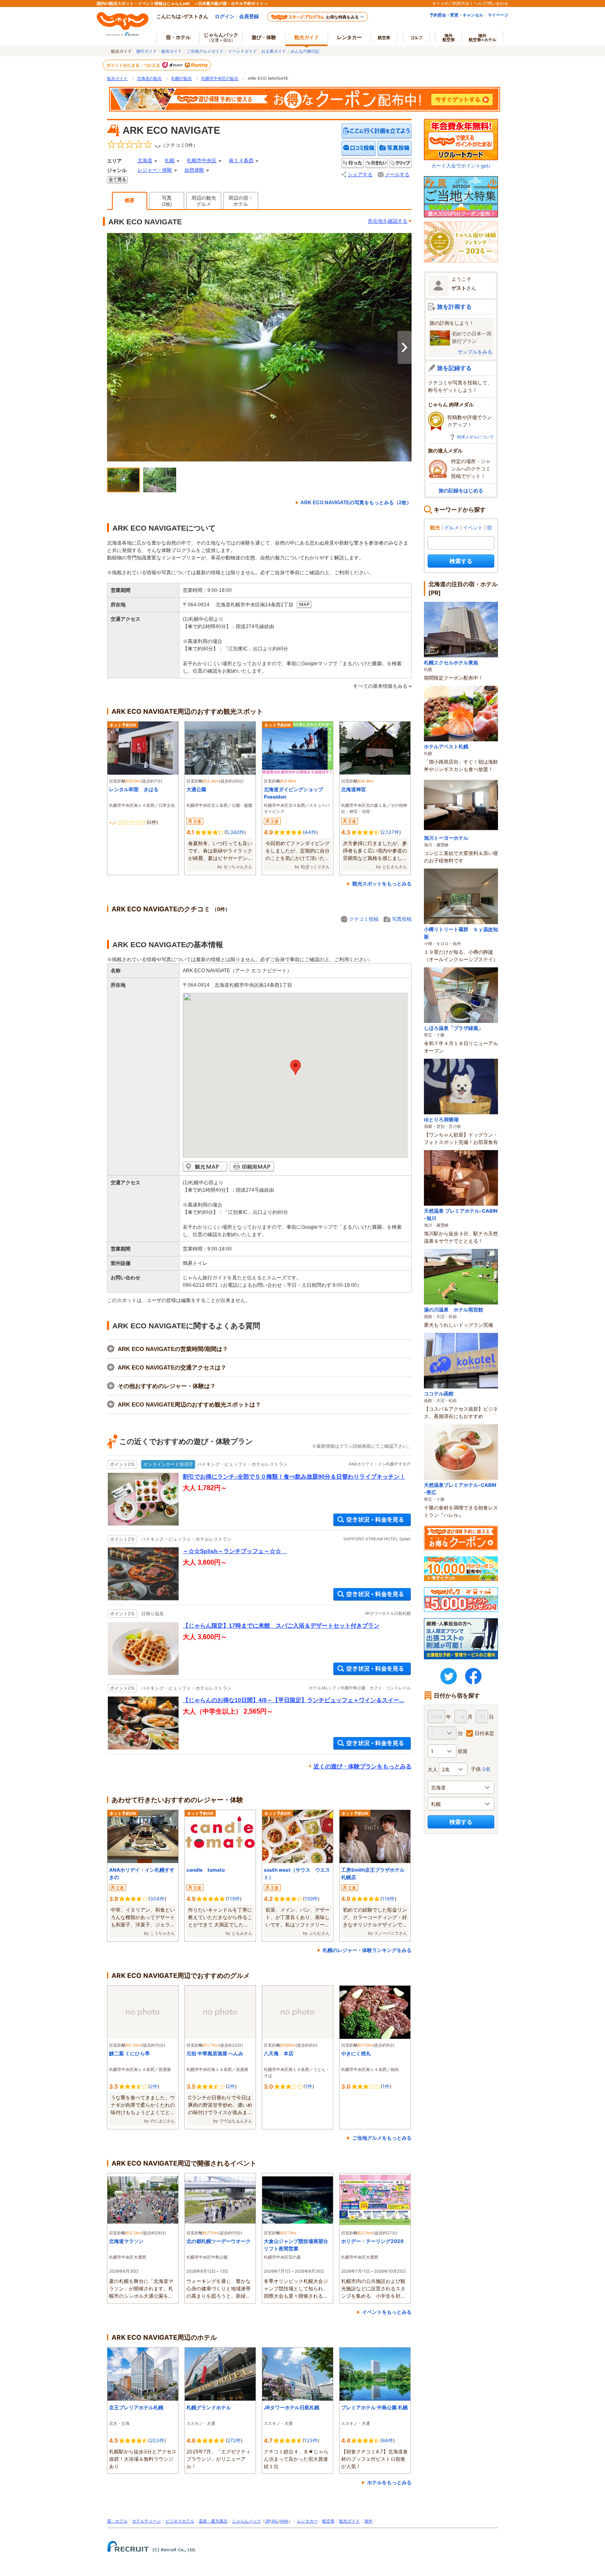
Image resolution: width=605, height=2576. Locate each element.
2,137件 (391, 832)
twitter (449, 1676)
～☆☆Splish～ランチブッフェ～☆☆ (235, 1551)
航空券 (384, 37)
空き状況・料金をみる (372, 1520)
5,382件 (235, 832)
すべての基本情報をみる (380, 686)
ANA (284, 2521)
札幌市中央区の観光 (220, 78)
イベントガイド (242, 51)
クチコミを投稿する (359, 148)
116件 (388, 1899)
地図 (304, 605)
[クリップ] (400, 163)
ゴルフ (417, 37)
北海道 (145, 161)
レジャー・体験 (155, 170)
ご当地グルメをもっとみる (382, 2138)
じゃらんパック (221, 37)
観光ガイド (172, 51)
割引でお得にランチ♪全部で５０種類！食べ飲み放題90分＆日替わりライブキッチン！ (294, 1477)
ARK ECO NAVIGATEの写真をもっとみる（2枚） (356, 503)
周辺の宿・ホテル (241, 201)
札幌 (170, 161)
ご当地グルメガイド (205, 51)
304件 (157, 1899)
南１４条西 (241, 161)
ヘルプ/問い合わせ (491, 3)
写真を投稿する (394, 148)
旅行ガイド (147, 51)
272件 (234, 2440)
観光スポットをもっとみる (382, 884)
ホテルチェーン (147, 2521)
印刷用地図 (252, 1167)
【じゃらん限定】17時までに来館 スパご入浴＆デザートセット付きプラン (281, 1626)
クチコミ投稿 (364, 919)
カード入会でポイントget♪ (461, 166)
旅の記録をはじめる (461, 490)
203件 (157, 2440)
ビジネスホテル (180, 2521)
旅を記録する (454, 368)
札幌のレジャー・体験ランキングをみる (367, 1950)
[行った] (353, 163)
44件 (310, 832)
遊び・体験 (264, 37)
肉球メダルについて (475, 437)
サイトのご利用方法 (451, 3)
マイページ (498, 15)
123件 (311, 2440)
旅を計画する (454, 306)
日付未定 (484, 1733)
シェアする (360, 175)
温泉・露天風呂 (213, 2521)
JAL (275, 2521)
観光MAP (205, 1167)
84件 (387, 2440)
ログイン (225, 16)
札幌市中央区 (202, 161)
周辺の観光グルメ (204, 201)
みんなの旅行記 (305, 51)
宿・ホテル (117, 2521)
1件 (309, 2086)
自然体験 (194, 170)
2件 (154, 2086)
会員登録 (249, 16)
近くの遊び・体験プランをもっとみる (363, 1766)
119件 (234, 1899)
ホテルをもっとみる (389, 2482)
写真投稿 (402, 919)
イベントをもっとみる (387, 2312)
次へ (405, 347)
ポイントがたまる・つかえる (134, 65)
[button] (296, 1067)
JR (268, 2521)
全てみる (117, 180)
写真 (167, 201)
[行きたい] (377, 163)
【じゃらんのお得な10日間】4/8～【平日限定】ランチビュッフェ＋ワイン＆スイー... (293, 1700)
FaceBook (473, 1676)
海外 (449, 37)
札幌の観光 (181, 78)
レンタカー (349, 37)
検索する (461, 561)
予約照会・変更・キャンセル (456, 15)
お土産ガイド (274, 51)
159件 (311, 1899)
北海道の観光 (149, 78)
